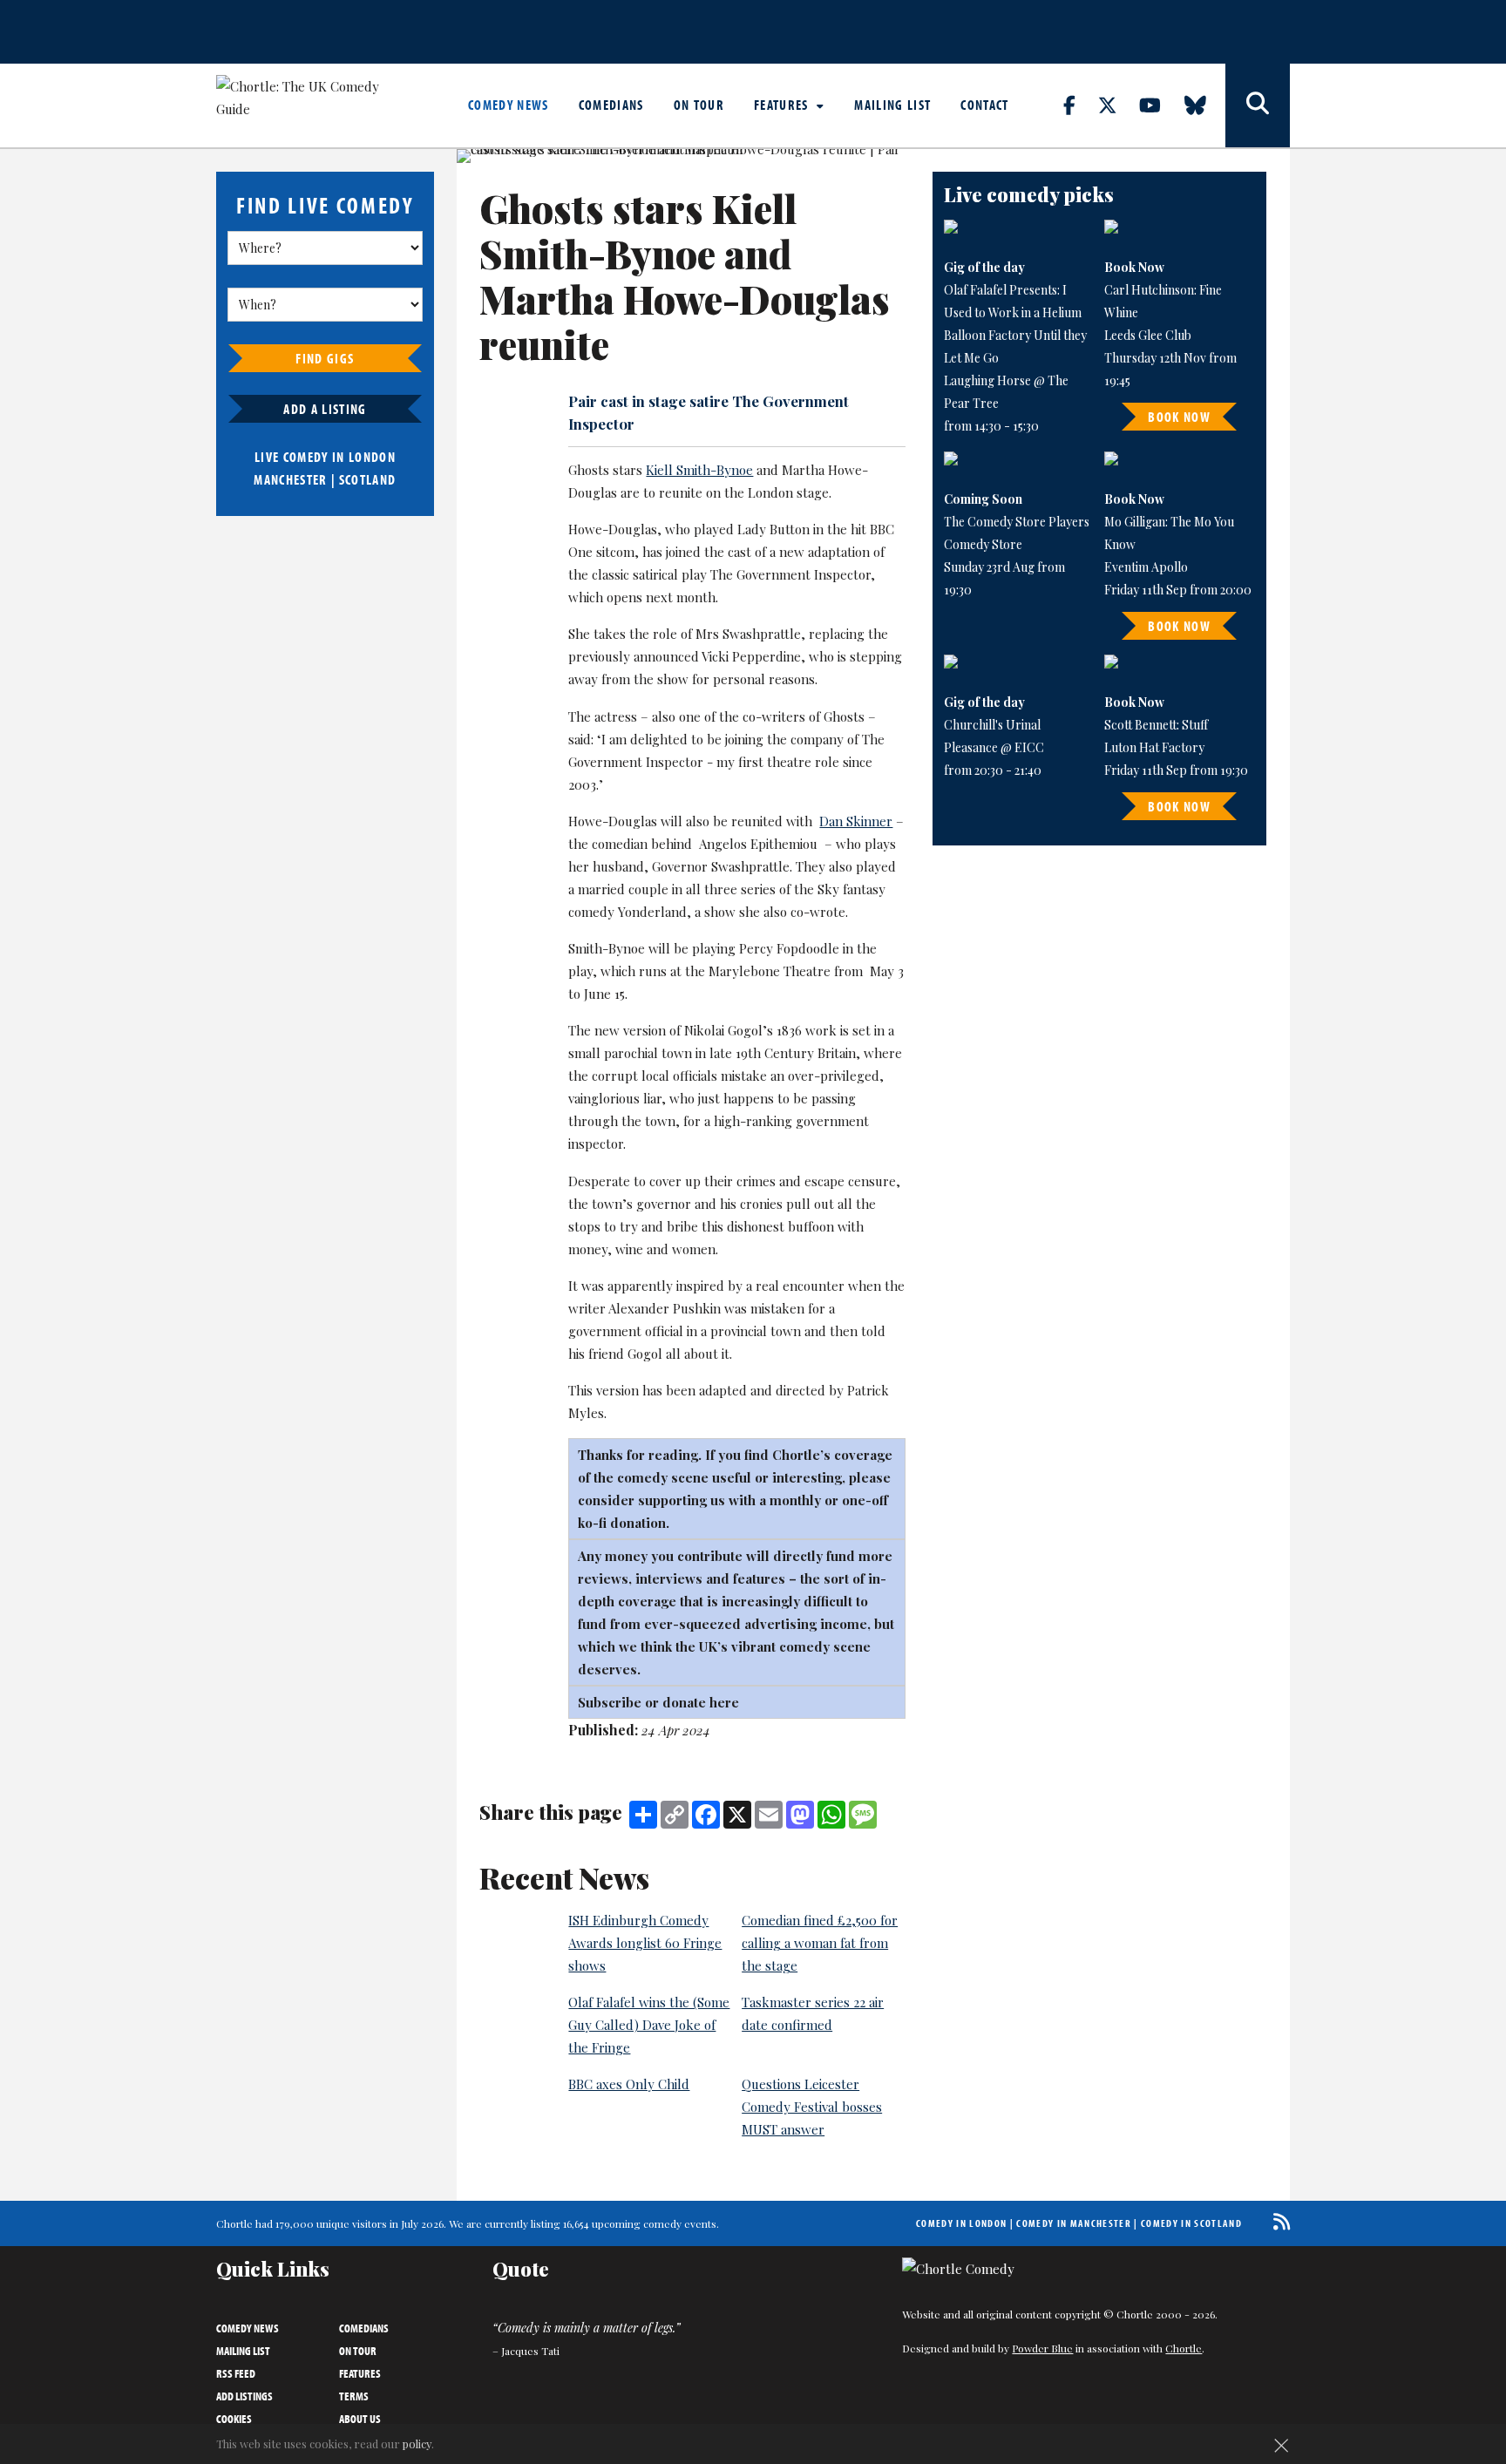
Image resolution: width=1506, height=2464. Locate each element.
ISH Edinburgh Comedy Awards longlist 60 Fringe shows (645, 1943)
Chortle (1184, 2348)
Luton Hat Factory (1154, 747)
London (372, 457)
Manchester (290, 479)
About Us (360, 2419)
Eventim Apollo (1146, 567)
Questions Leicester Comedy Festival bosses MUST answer (812, 2107)
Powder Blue (1042, 2348)
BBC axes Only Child (629, 2084)
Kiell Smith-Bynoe (699, 470)
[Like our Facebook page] (1079, 105)
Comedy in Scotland (1191, 2223)
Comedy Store (983, 544)
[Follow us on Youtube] (1160, 105)
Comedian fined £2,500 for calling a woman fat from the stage (820, 1943)
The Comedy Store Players (1017, 522)
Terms (354, 2396)
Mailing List (892, 105)
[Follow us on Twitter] (1117, 105)
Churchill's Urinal (992, 725)
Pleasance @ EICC (994, 747)
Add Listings (244, 2396)
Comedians (611, 105)
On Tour (699, 105)
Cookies (234, 2419)
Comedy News (509, 105)
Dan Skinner (856, 821)
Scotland (368, 479)
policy (417, 2444)
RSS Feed (236, 2373)
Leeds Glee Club (1148, 335)
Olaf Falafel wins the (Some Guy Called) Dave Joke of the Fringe (649, 2025)
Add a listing (325, 409)
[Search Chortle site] (1258, 105)
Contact (984, 105)
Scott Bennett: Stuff (1156, 725)
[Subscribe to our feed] (1277, 2221)
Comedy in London (961, 2223)
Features (783, 105)
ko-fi (594, 1523)
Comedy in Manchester (1074, 2223)
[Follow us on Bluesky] (1205, 105)
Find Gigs (325, 358)
